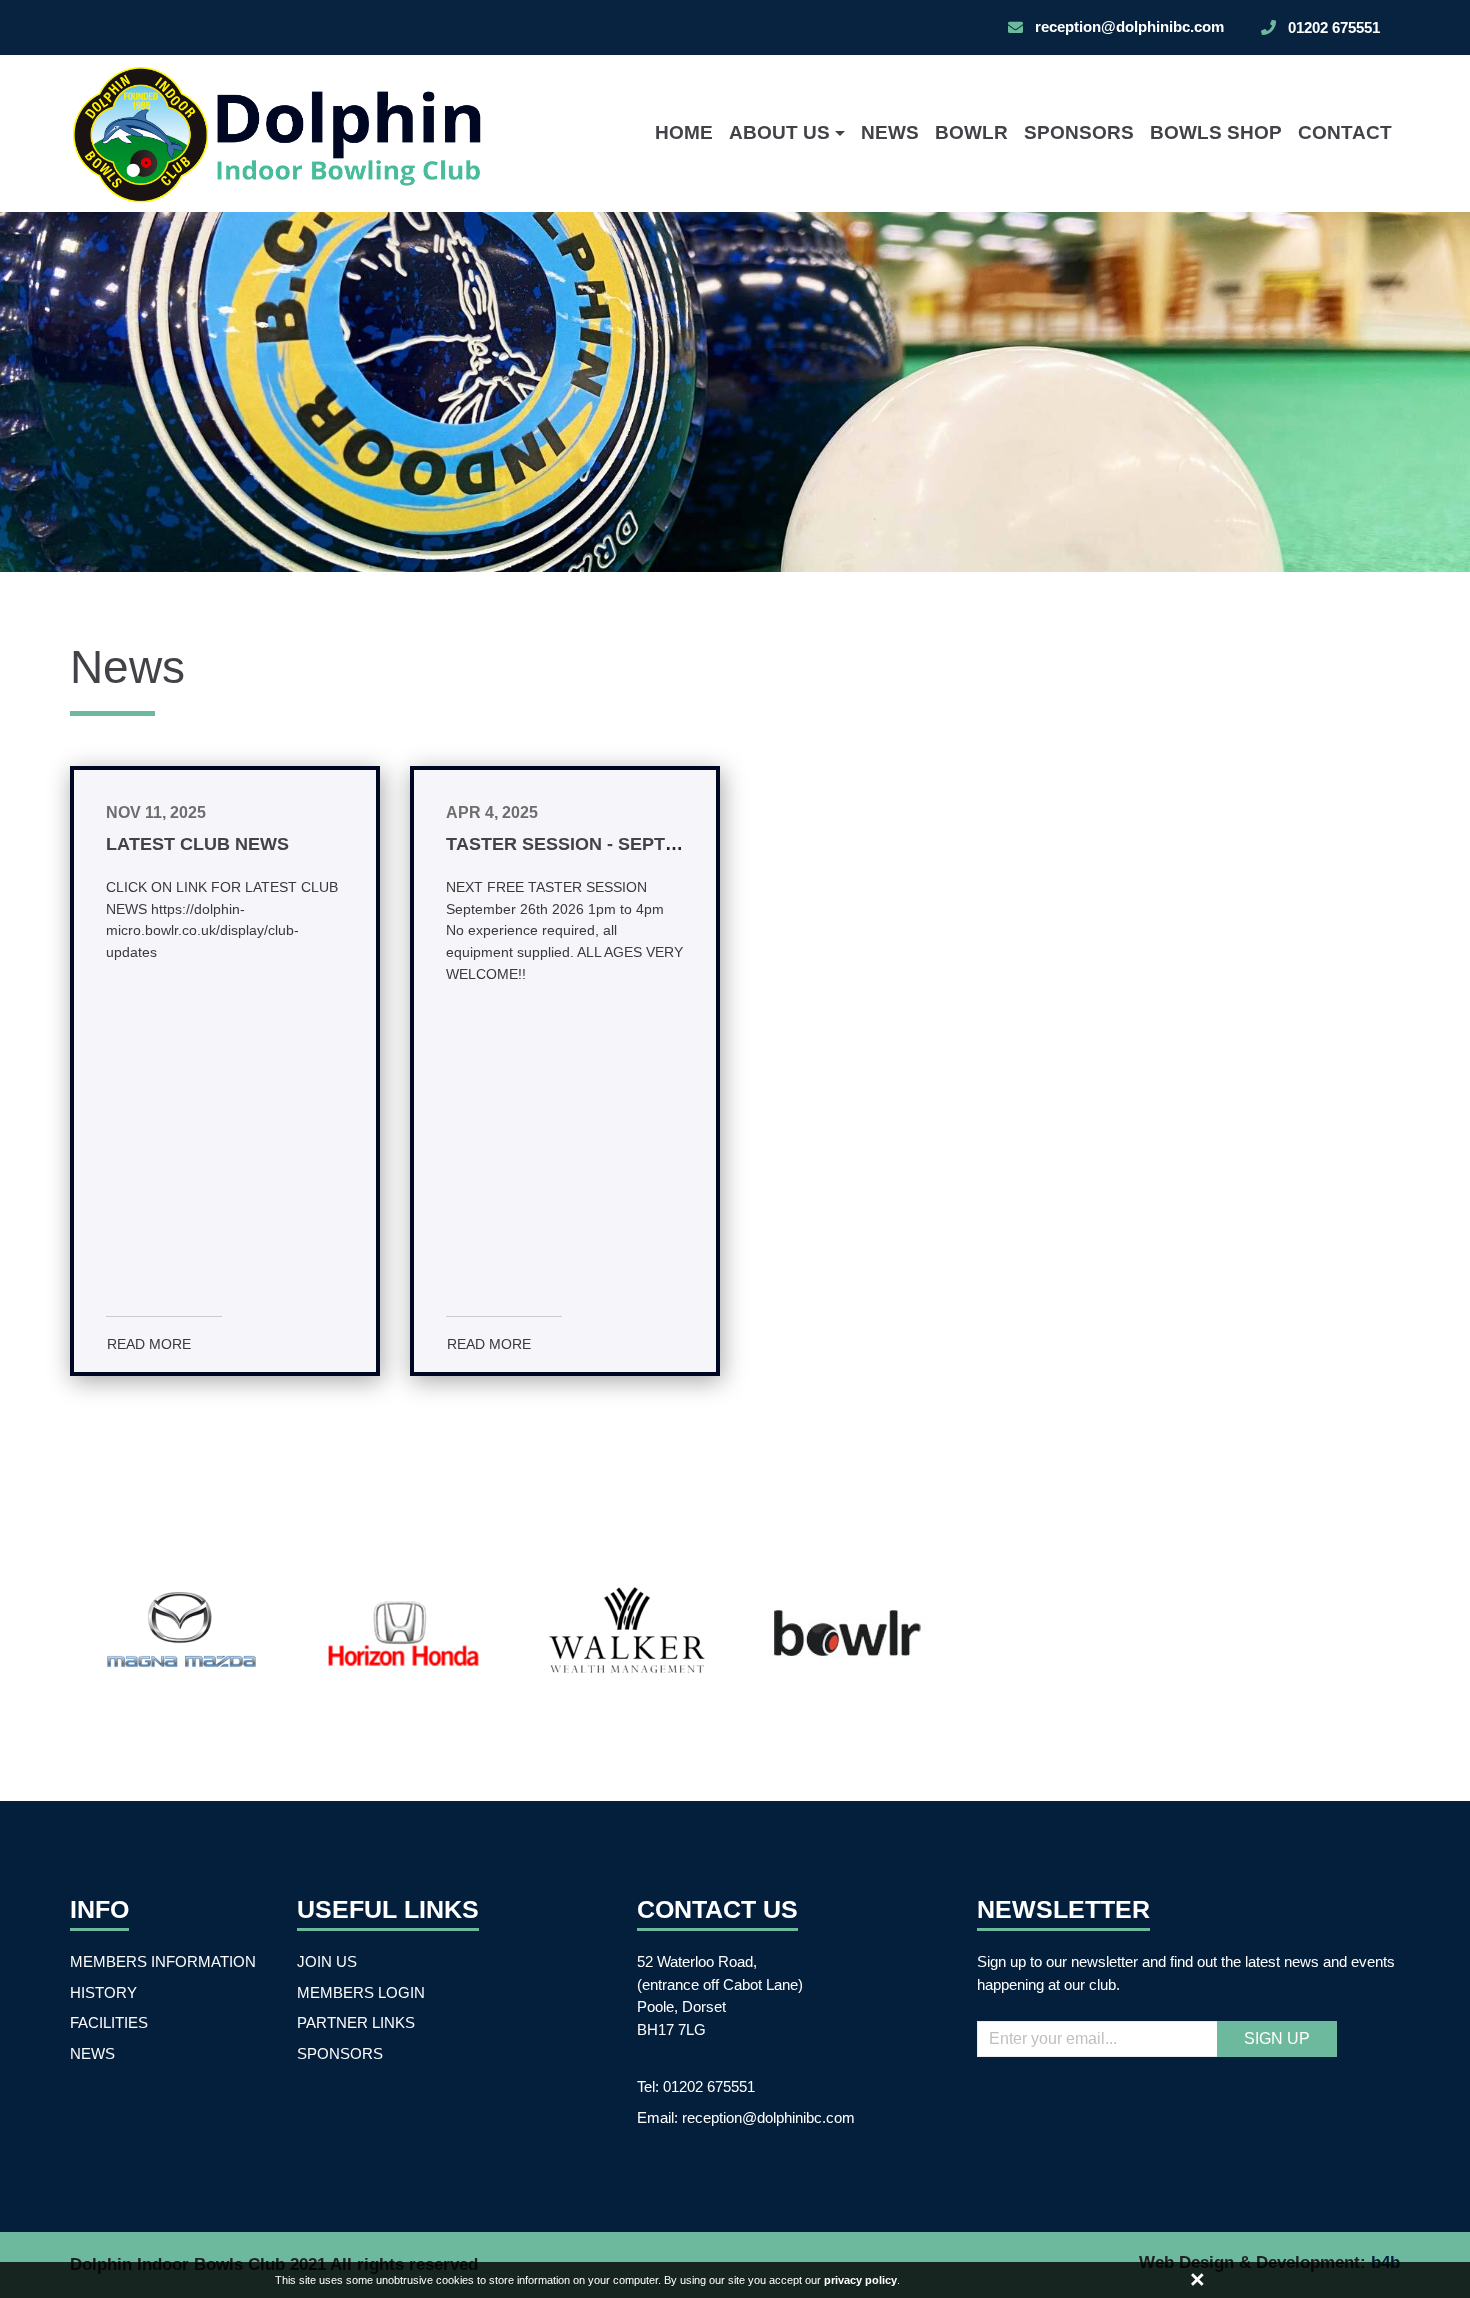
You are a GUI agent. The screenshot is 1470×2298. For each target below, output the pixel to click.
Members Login (361, 1992)
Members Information (163, 1961)
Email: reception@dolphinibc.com (746, 2117)
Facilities (109, 2022)
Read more (149, 1344)
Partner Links (356, 2022)
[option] (735, 392)
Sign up (1277, 2038)
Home (684, 132)
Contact (1345, 132)
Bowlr (971, 132)
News (890, 132)
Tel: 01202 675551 (696, 2086)
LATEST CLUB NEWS (197, 844)
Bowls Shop (1216, 132)
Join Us (327, 1961)
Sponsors (1079, 132)
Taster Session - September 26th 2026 (635, 844)
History (103, 1992)
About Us (779, 132)
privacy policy (860, 2280)
